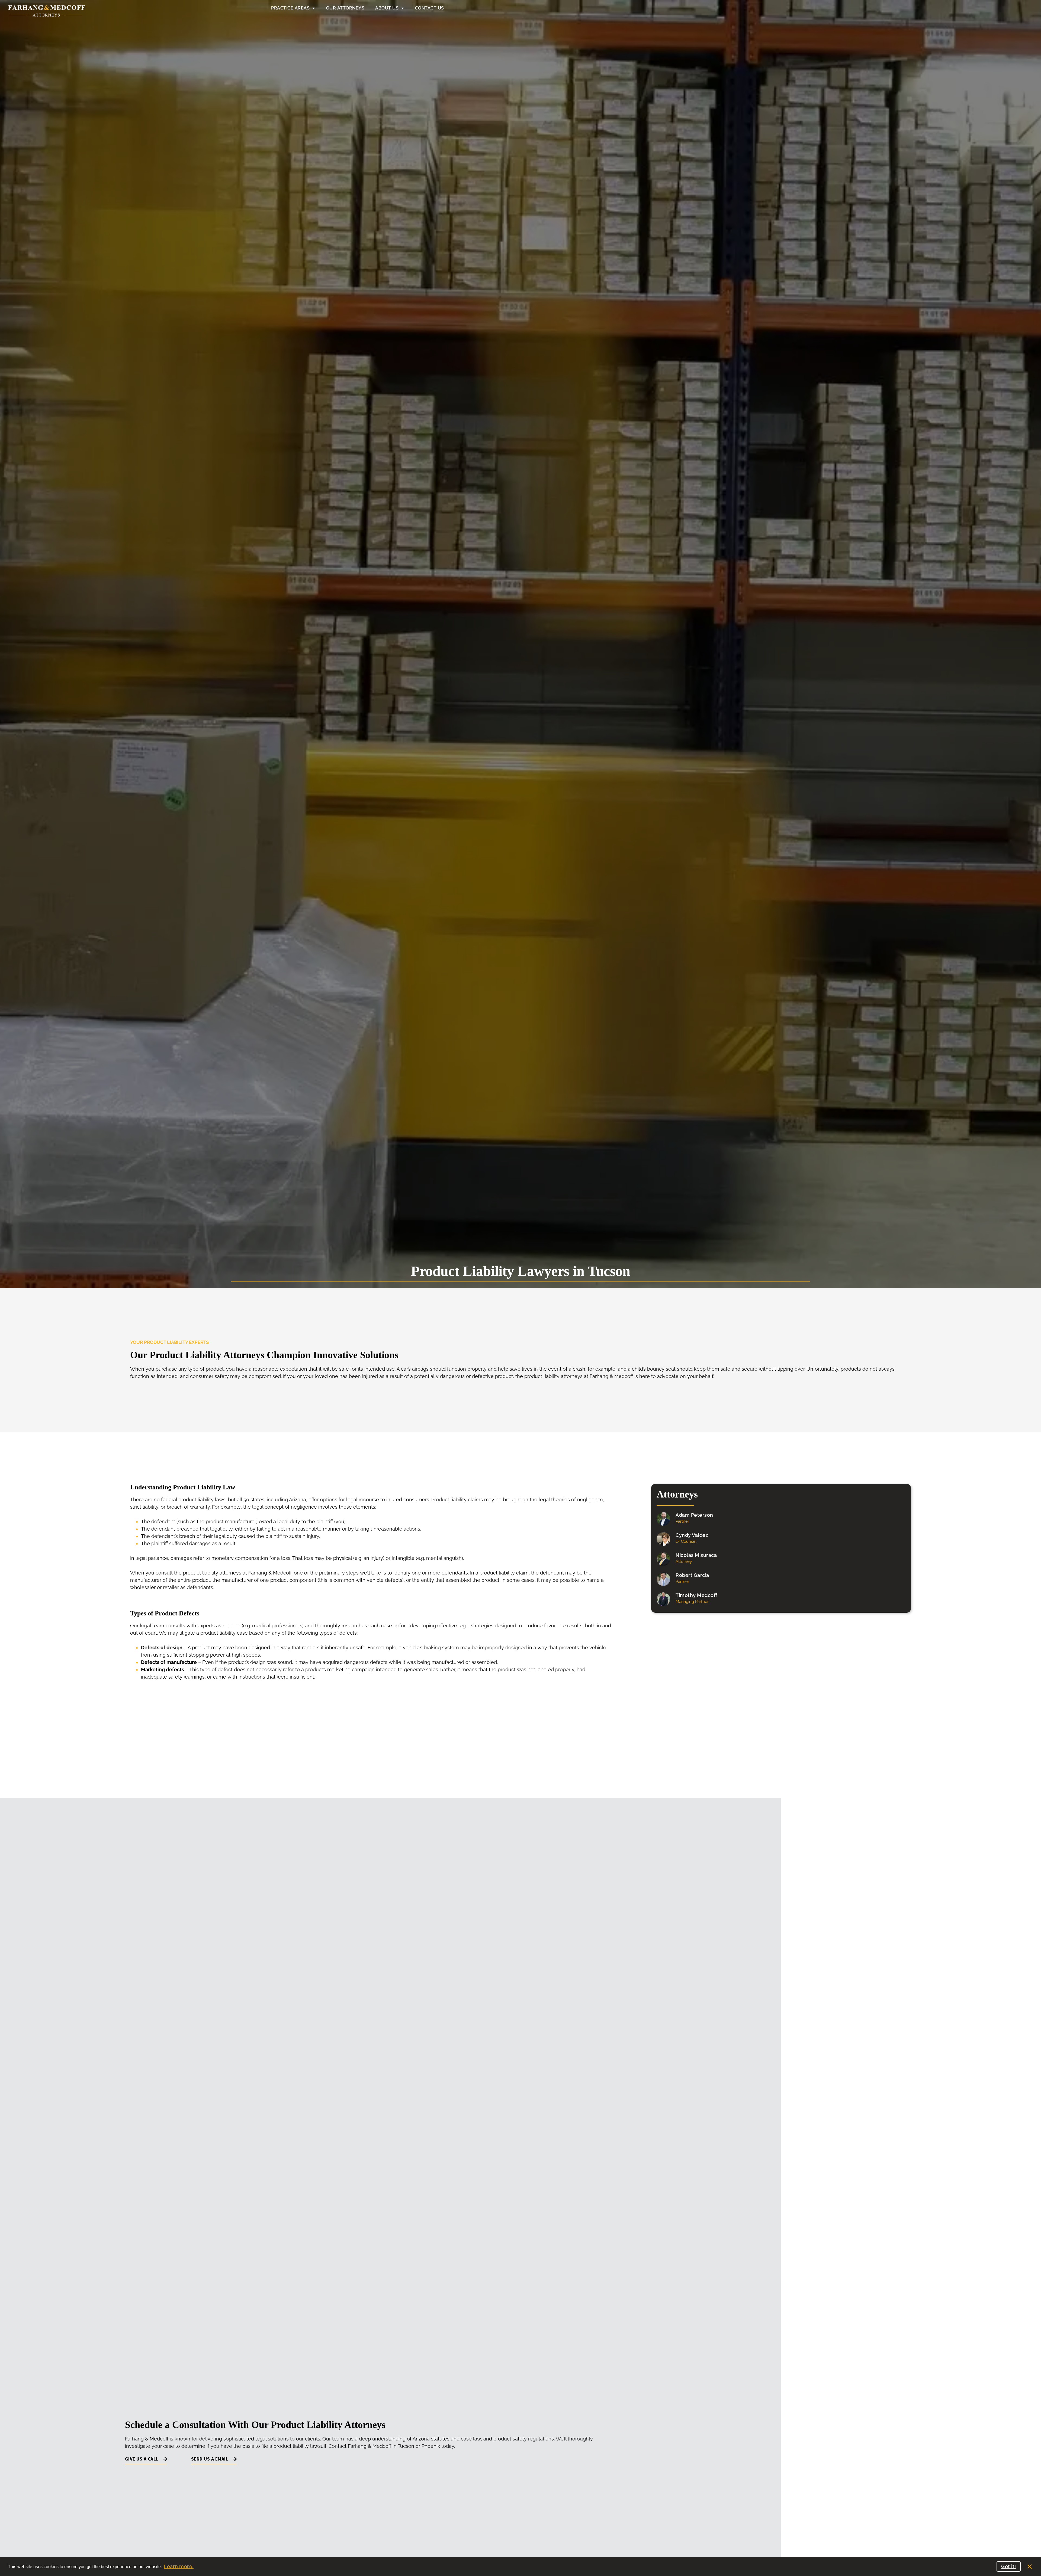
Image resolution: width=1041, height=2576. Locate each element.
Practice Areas (290, 8)
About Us (387, 8)
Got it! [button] (1009, 2566)
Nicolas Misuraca (696, 1555)
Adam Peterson (694, 1515)
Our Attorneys (345, 8)
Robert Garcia (692, 1575)
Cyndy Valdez (692, 1535)
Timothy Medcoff (696, 1595)
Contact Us (430, 8)
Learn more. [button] (179, 2566)
